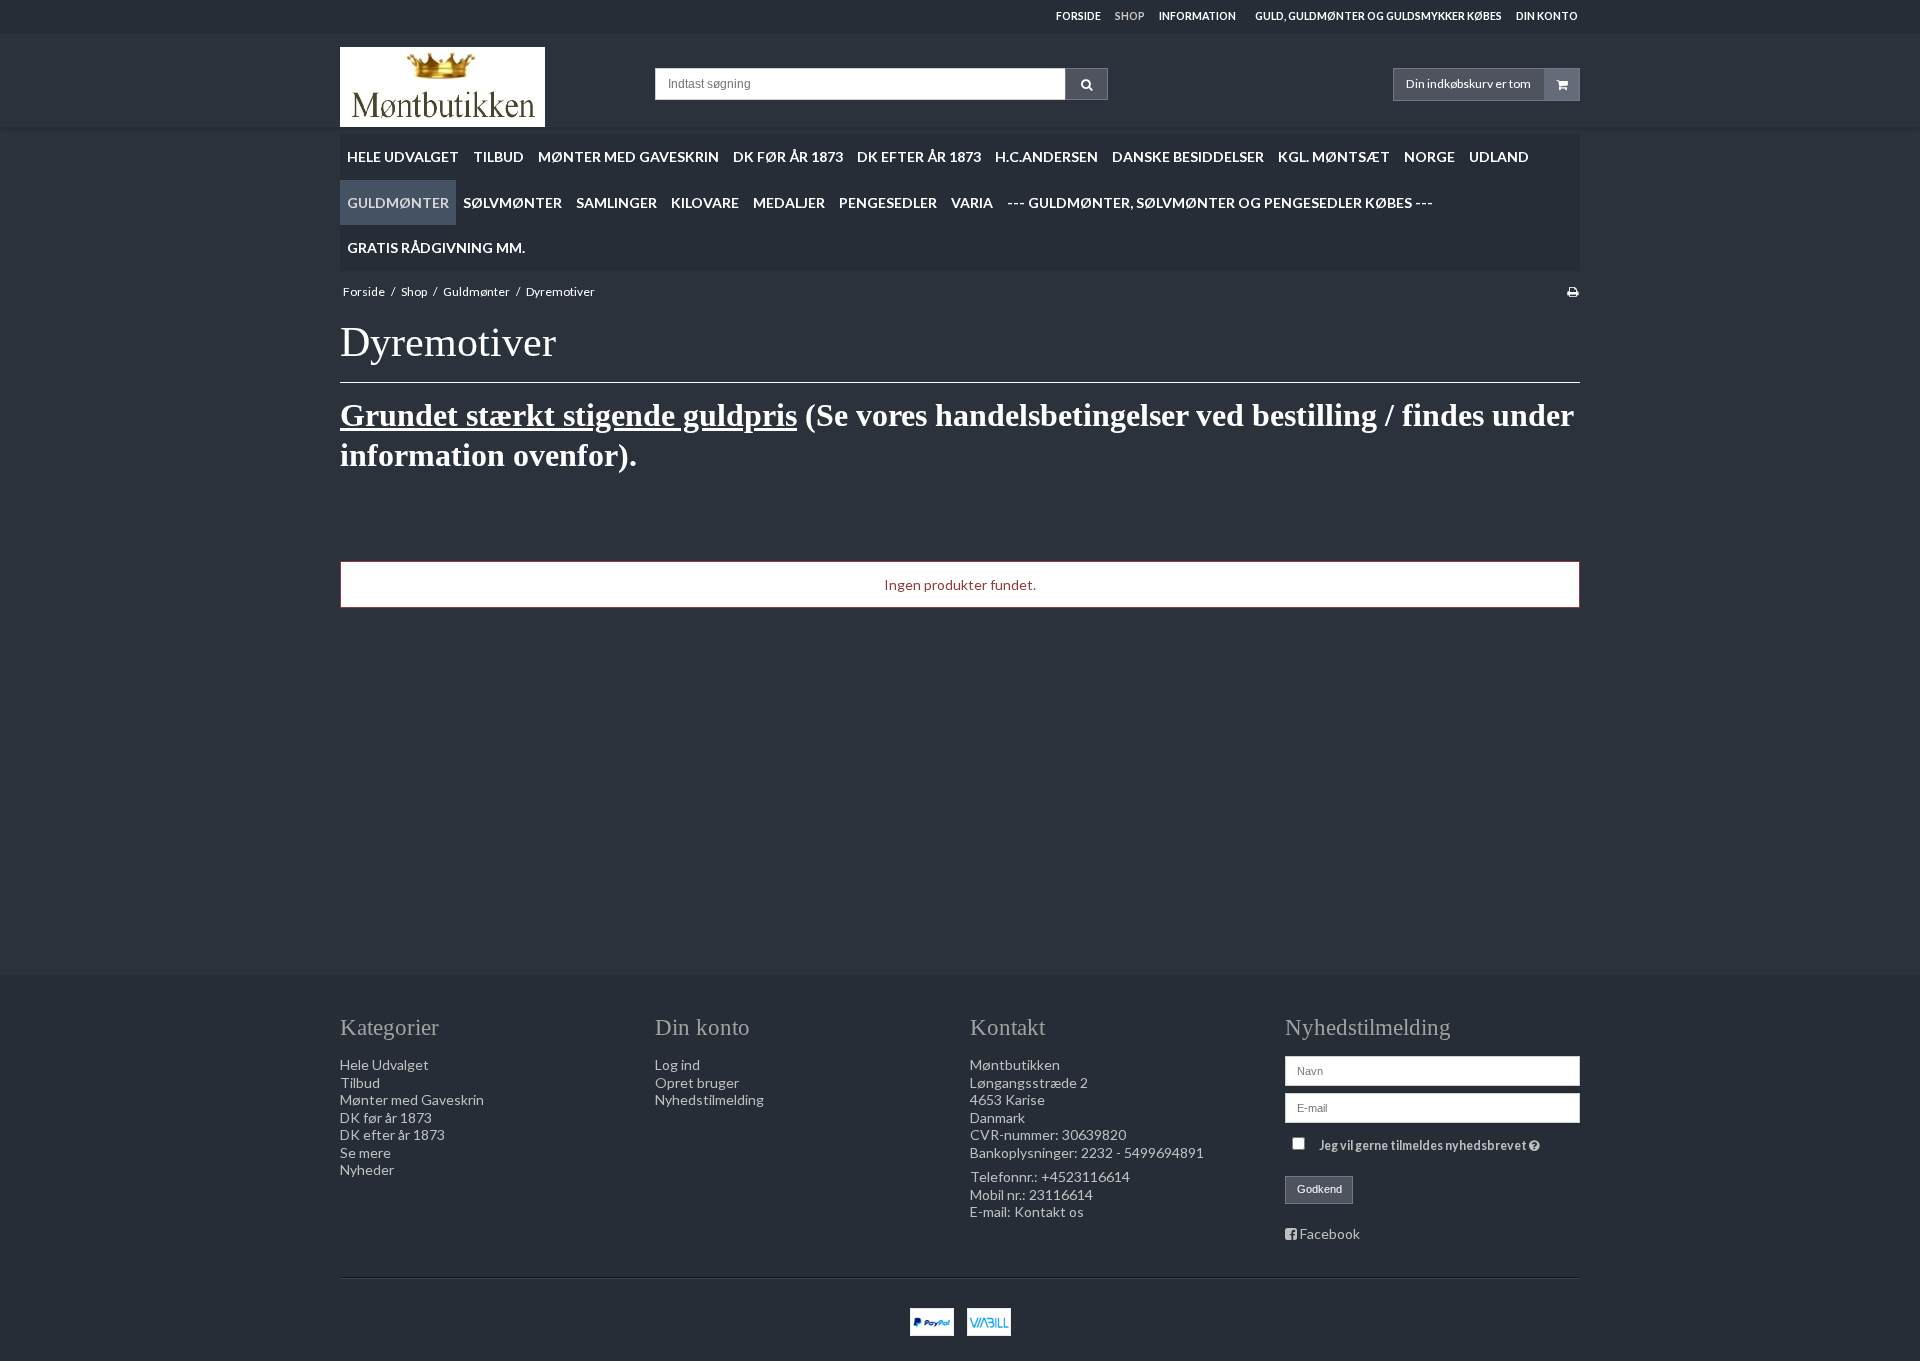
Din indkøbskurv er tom (1468, 83)
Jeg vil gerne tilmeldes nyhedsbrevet (1432, 1141)
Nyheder (367, 1169)
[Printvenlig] (1572, 291)
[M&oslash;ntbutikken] (487, 87)
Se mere (365, 1152)
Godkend (1319, 1189)
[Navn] (1432, 1069)
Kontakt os (1049, 1211)
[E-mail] (1432, 1106)
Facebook (1330, 1233)
